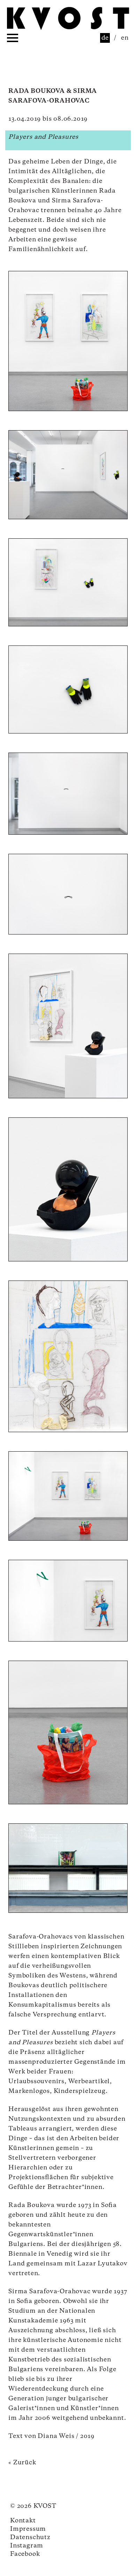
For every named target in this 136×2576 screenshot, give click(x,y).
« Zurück (22, 2463)
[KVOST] (68, 20)
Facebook (25, 2554)
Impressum (28, 2529)
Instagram (27, 2546)
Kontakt (23, 2521)
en (125, 38)
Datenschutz (30, 2537)
